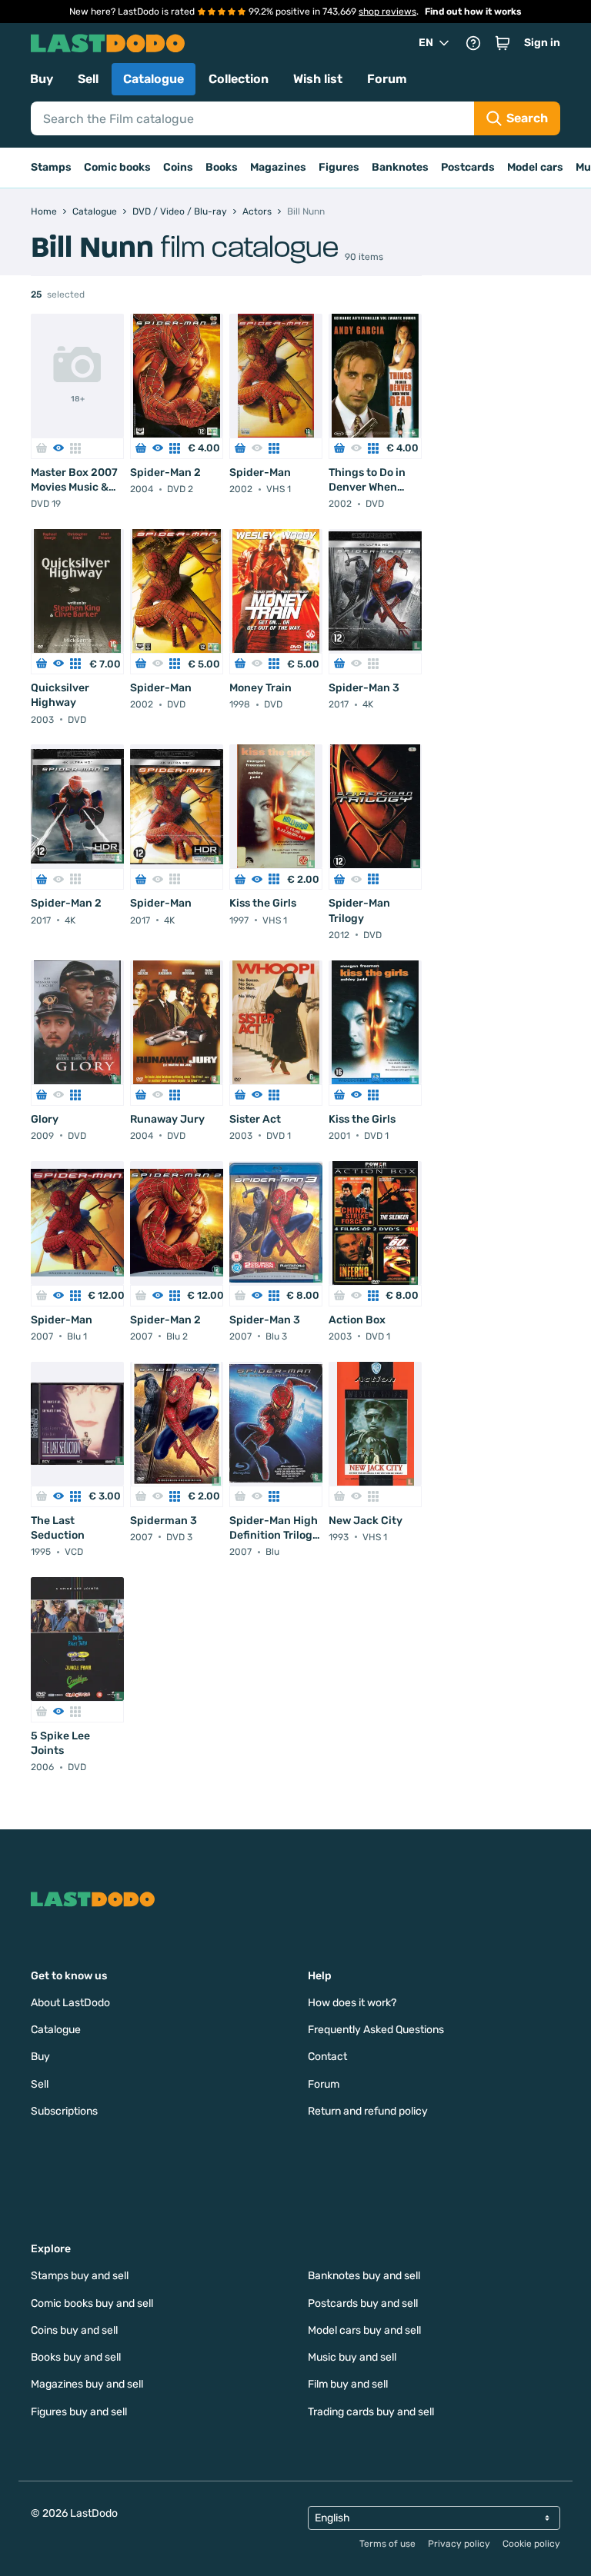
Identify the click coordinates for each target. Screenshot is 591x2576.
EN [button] (426, 43)
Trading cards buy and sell (371, 2412)
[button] (503, 43)
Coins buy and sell (74, 2330)
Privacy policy (459, 2544)
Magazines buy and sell (87, 2384)
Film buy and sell (348, 2384)
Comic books (117, 167)
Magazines (278, 167)
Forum (387, 79)
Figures (339, 167)
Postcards (468, 167)
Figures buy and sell (79, 2412)
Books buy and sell (76, 2357)
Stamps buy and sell (80, 2276)
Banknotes (400, 167)
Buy (42, 79)
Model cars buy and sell (364, 2330)
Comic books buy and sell (92, 2303)
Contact (327, 2057)
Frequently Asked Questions (376, 2030)
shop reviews (387, 12)
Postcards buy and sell (363, 2303)
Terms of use (387, 2544)
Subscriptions (64, 2111)
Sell (88, 79)
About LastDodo (70, 2003)
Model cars (535, 167)
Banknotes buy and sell (364, 2276)
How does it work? (352, 2003)
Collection (239, 79)
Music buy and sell (352, 2357)
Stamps (51, 167)
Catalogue (154, 79)
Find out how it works (473, 12)
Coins (178, 167)
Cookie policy (531, 2544)
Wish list (318, 79)
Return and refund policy (368, 2111)
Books (222, 167)
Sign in (542, 43)
